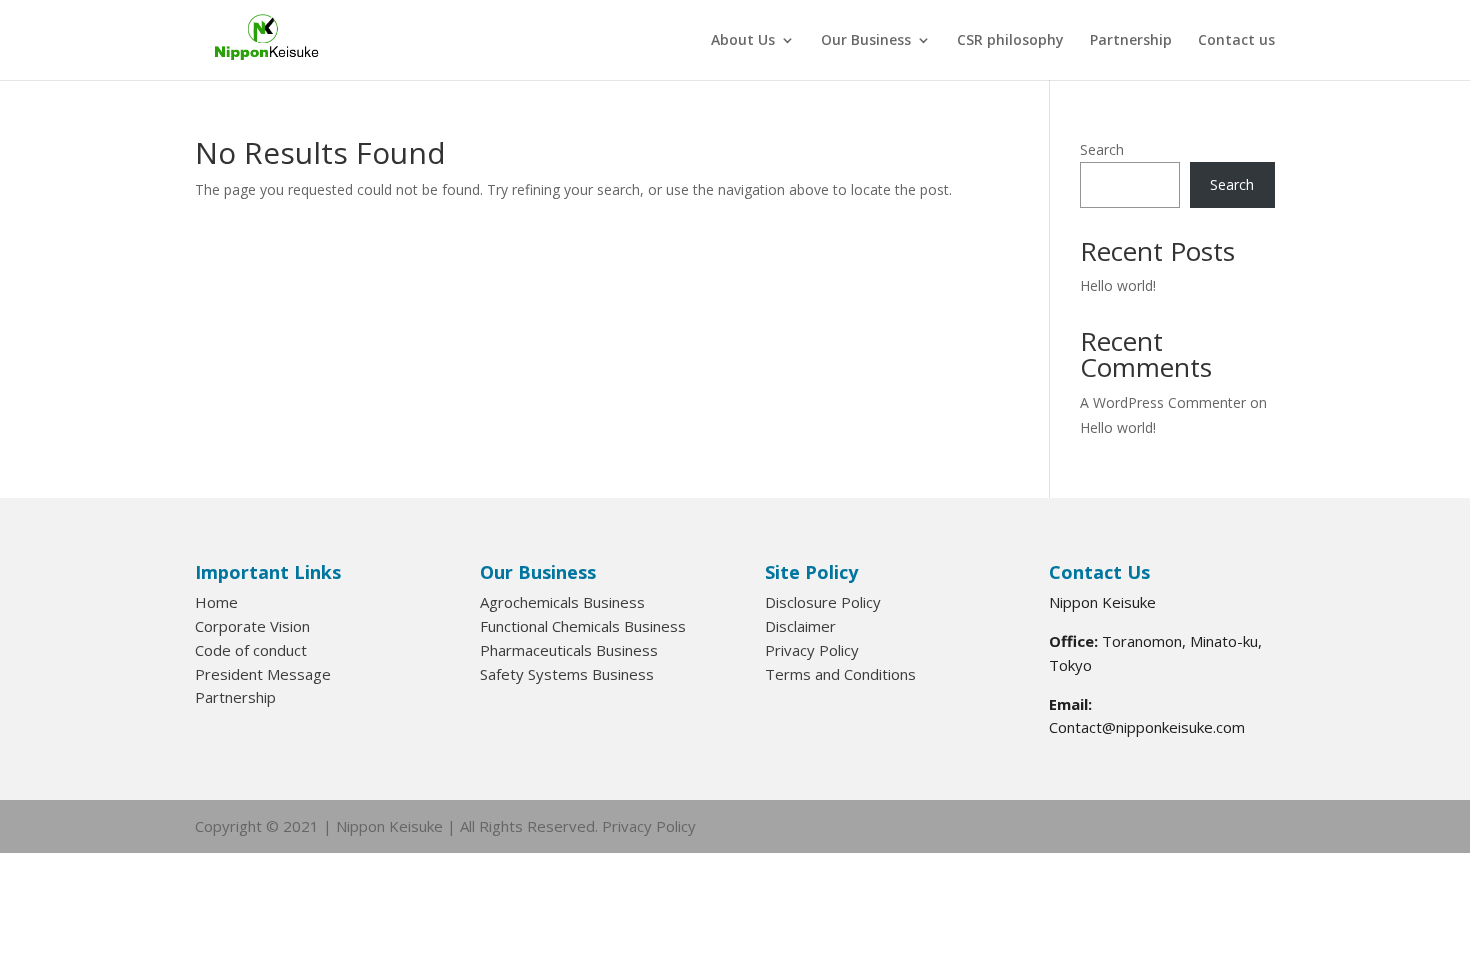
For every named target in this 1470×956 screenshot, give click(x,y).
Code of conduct (251, 650)
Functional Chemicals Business (583, 626)
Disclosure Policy (823, 602)
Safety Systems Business (567, 674)
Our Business (866, 41)
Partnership (1131, 41)
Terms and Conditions (840, 674)
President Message (263, 674)
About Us (743, 41)
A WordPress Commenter (1163, 402)
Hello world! (1118, 285)
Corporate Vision (252, 626)
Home (216, 602)
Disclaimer (800, 626)
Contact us (1236, 41)
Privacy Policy (812, 650)
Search (1102, 149)
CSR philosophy (1010, 41)
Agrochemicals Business (562, 602)
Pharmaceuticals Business (569, 650)
